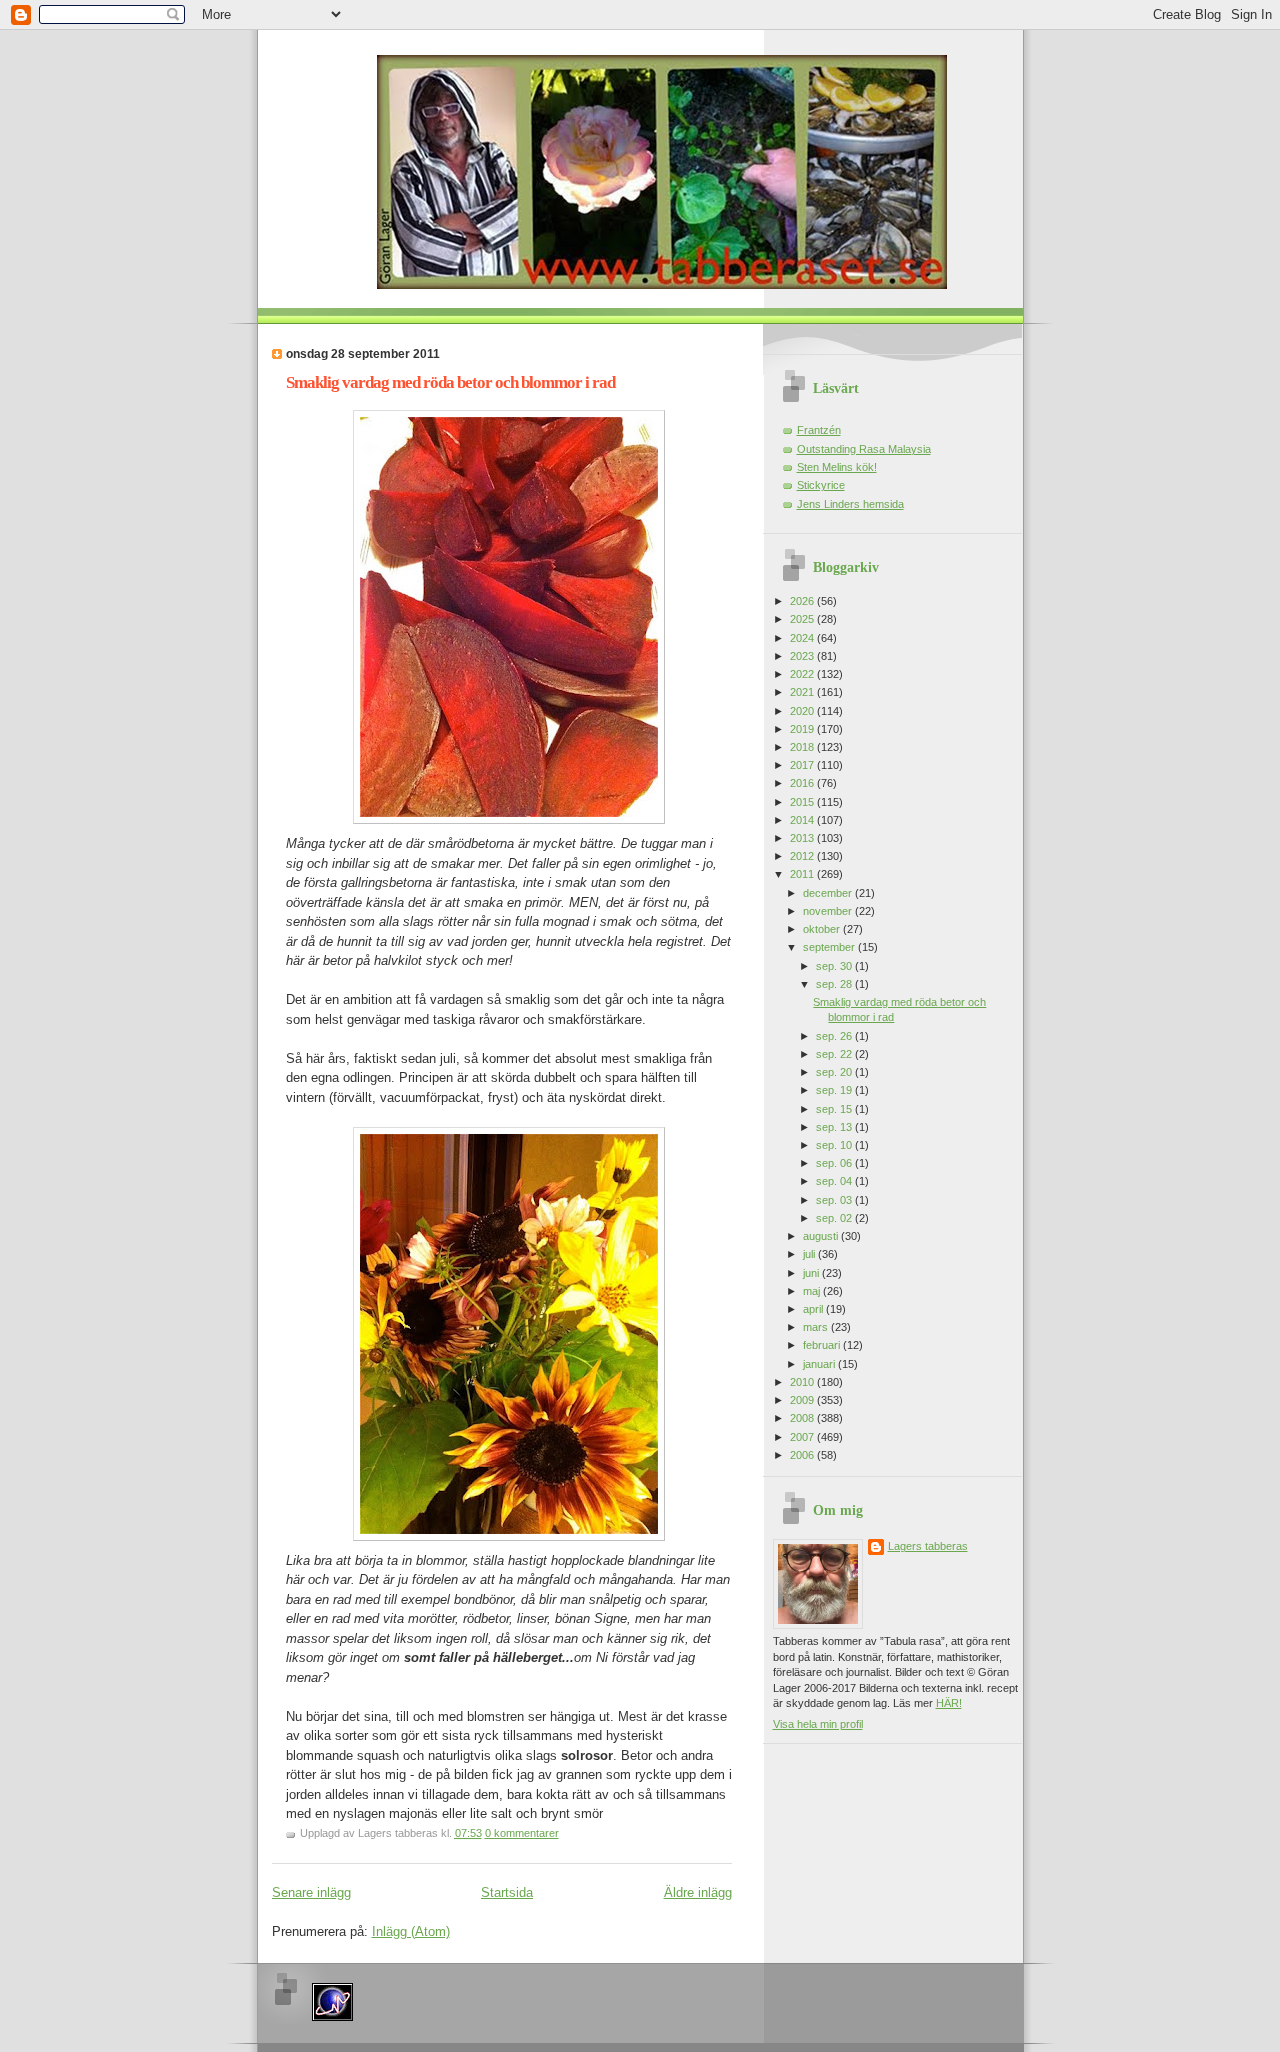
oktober (823, 929)
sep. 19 (835, 1090)
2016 (803, 783)
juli (810, 1254)
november (829, 911)
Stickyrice (821, 485)
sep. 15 (835, 1109)
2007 (803, 1437)
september (830, 947)
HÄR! (949, 1703)
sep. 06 (835, 1163)
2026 (803, 601)
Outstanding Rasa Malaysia (864, 449)
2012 (803, 856)
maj (813, 1291)
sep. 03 (835, 1200)
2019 (803, 729)
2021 (803, 692)
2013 (803, 838)
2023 (803, 656)
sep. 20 (835, 1072)
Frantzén (819, 430)
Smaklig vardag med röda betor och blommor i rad (450, 382)
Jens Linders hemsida (850, 504)
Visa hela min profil (818, 1724)
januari (820, 1364)
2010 (803, 1382)
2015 (803, 802)
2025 (803, 619)
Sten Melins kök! (837, 467)
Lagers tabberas (928, 1546)
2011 (803, 874)
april (814, 1309)
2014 (803, 820)
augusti (822, 1236)
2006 (803, 1455)
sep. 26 (835, 1036)
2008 (803, 1418)
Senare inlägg (311, 1892)
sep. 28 (835, 984)
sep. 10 (835, 1145)
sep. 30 (835, 966)
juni (812, 1273)
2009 (803, 1400)
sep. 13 (835, 1127)
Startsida (507, 1892)
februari (823, 1345)
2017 (803, 765)
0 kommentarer (522, 1833)
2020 (803, 711)
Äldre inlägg (698, 1892)
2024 (803, 638)
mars (817, 1327)
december (829, 893)
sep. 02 (835, 1218)
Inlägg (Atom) (411, 1931)
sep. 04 (835, 1181)
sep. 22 (835, 1054)
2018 (803, 747)
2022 (803, 674)
